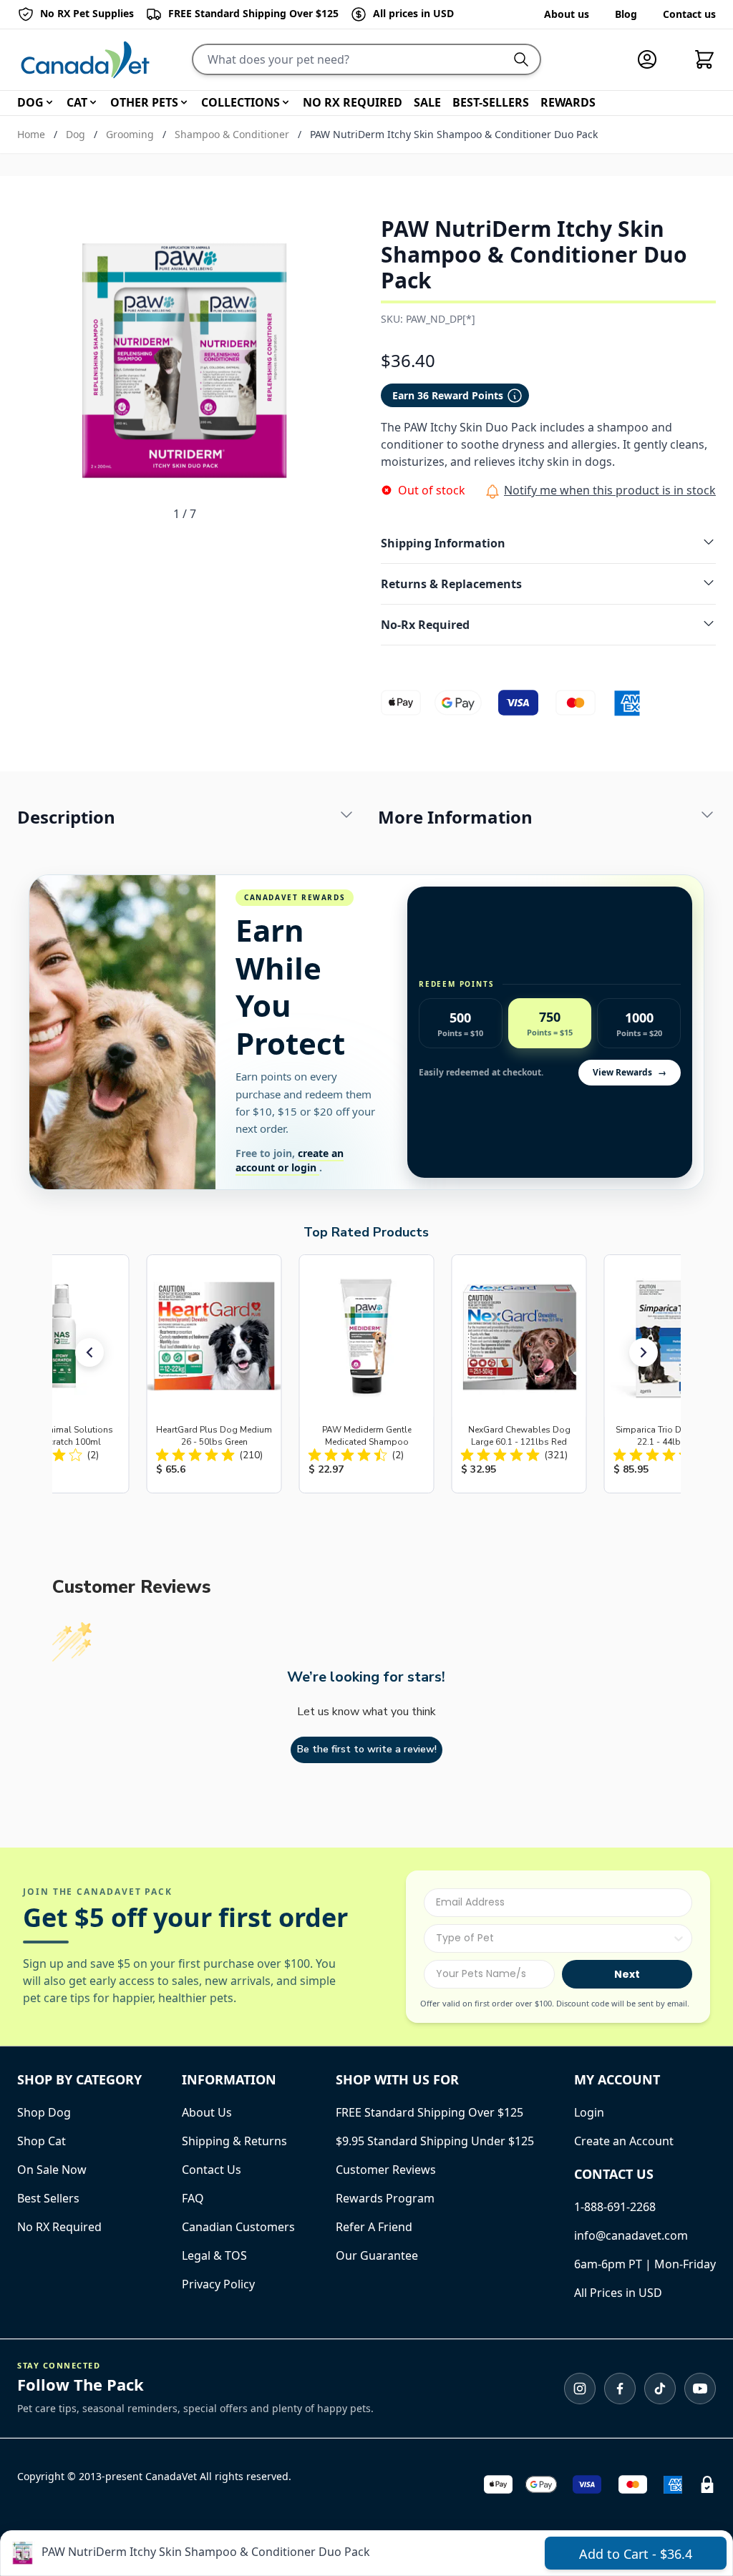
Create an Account (624, 2141)
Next (627, 1974)
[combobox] (554, 1938)
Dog (76, 134)
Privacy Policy (218, 2284)
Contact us (689, 14)
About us (567, 14)
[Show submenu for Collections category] (286, 102)
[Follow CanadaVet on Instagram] (580, 2389)
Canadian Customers (238, 2227)
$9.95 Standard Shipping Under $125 (435, 2141)
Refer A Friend (374, 2227)
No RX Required (59, 2227)
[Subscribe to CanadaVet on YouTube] (700, 2389)
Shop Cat (42, 2141)
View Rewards (630, 1072)
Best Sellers (48, 2198)
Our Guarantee (377, 2255)
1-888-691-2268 (615, 2207)
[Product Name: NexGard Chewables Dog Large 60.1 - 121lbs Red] (519, 1374)
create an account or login (290, 1160)
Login (589, 2112)
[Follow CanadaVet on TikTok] (660, 2389)
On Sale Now (52, 2170)
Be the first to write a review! (367, 1749)
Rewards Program (385, 2198)
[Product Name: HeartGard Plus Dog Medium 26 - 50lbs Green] (214, 1374)
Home (31, 134)
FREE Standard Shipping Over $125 (429, 2112)
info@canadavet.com (631, 2235)
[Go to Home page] (85, 60)
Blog (626, 14)
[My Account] (653, 59)
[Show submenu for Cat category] (93, 102)
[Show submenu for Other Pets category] (184, 102)
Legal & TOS (214, 2255)
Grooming (130, 134)
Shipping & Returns (234, 2141)
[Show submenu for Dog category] (49, 102)
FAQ (193, 2198)
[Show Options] (679, 1938)
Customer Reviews (386, 2170)
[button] (89, 1352)
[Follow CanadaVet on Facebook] (620, 2389)
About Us (207, 2112)
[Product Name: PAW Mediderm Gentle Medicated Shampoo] (366, 1374)
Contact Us (212, 2170)
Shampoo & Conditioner (232, 134)
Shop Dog (44, 2112)
